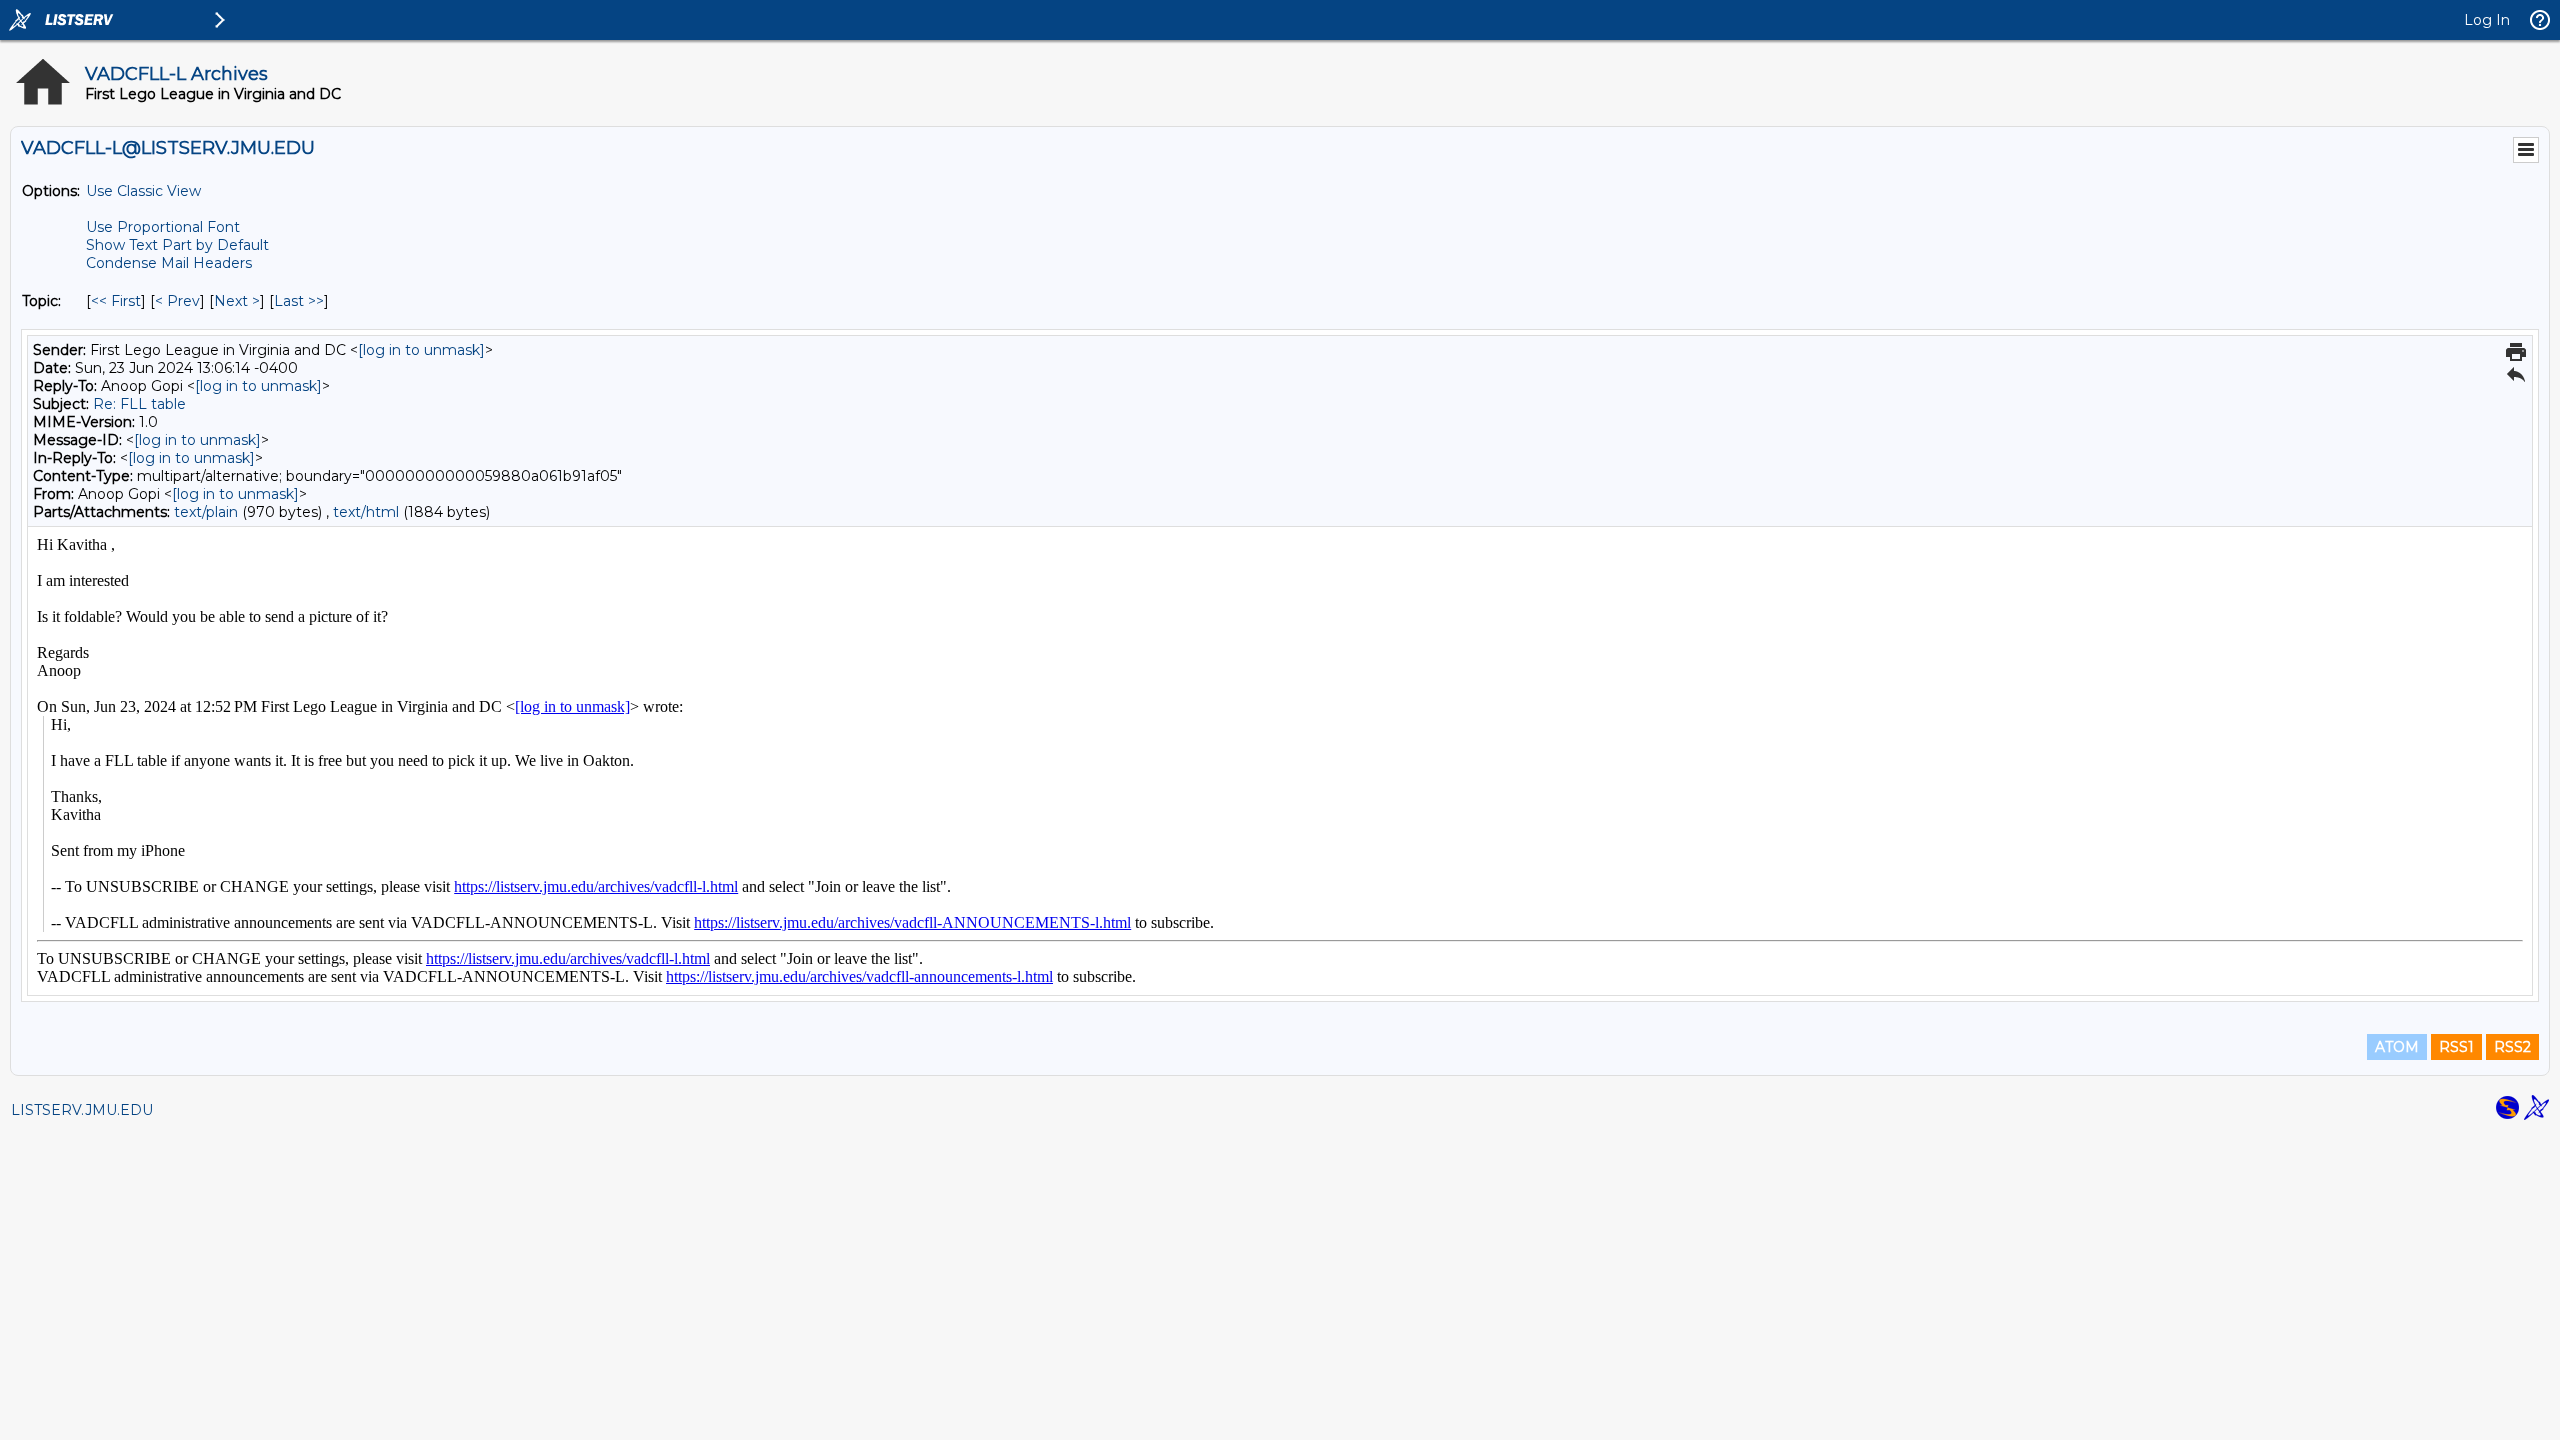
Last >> (299, 301)
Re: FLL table (139, 404)
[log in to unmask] (421, 350)
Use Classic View (143, 191)
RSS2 (2512, 1047)
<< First (116, 301)
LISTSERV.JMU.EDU (82, 1110)
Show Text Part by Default (177, 245)
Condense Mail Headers (169, 263)
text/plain (206, 512)
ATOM (2397, 1047)
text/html (366, 512)
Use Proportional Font (163, 227)
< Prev (177, 301)
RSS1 (2456, 1047)
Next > (237, 301)
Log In (2487, 20)
